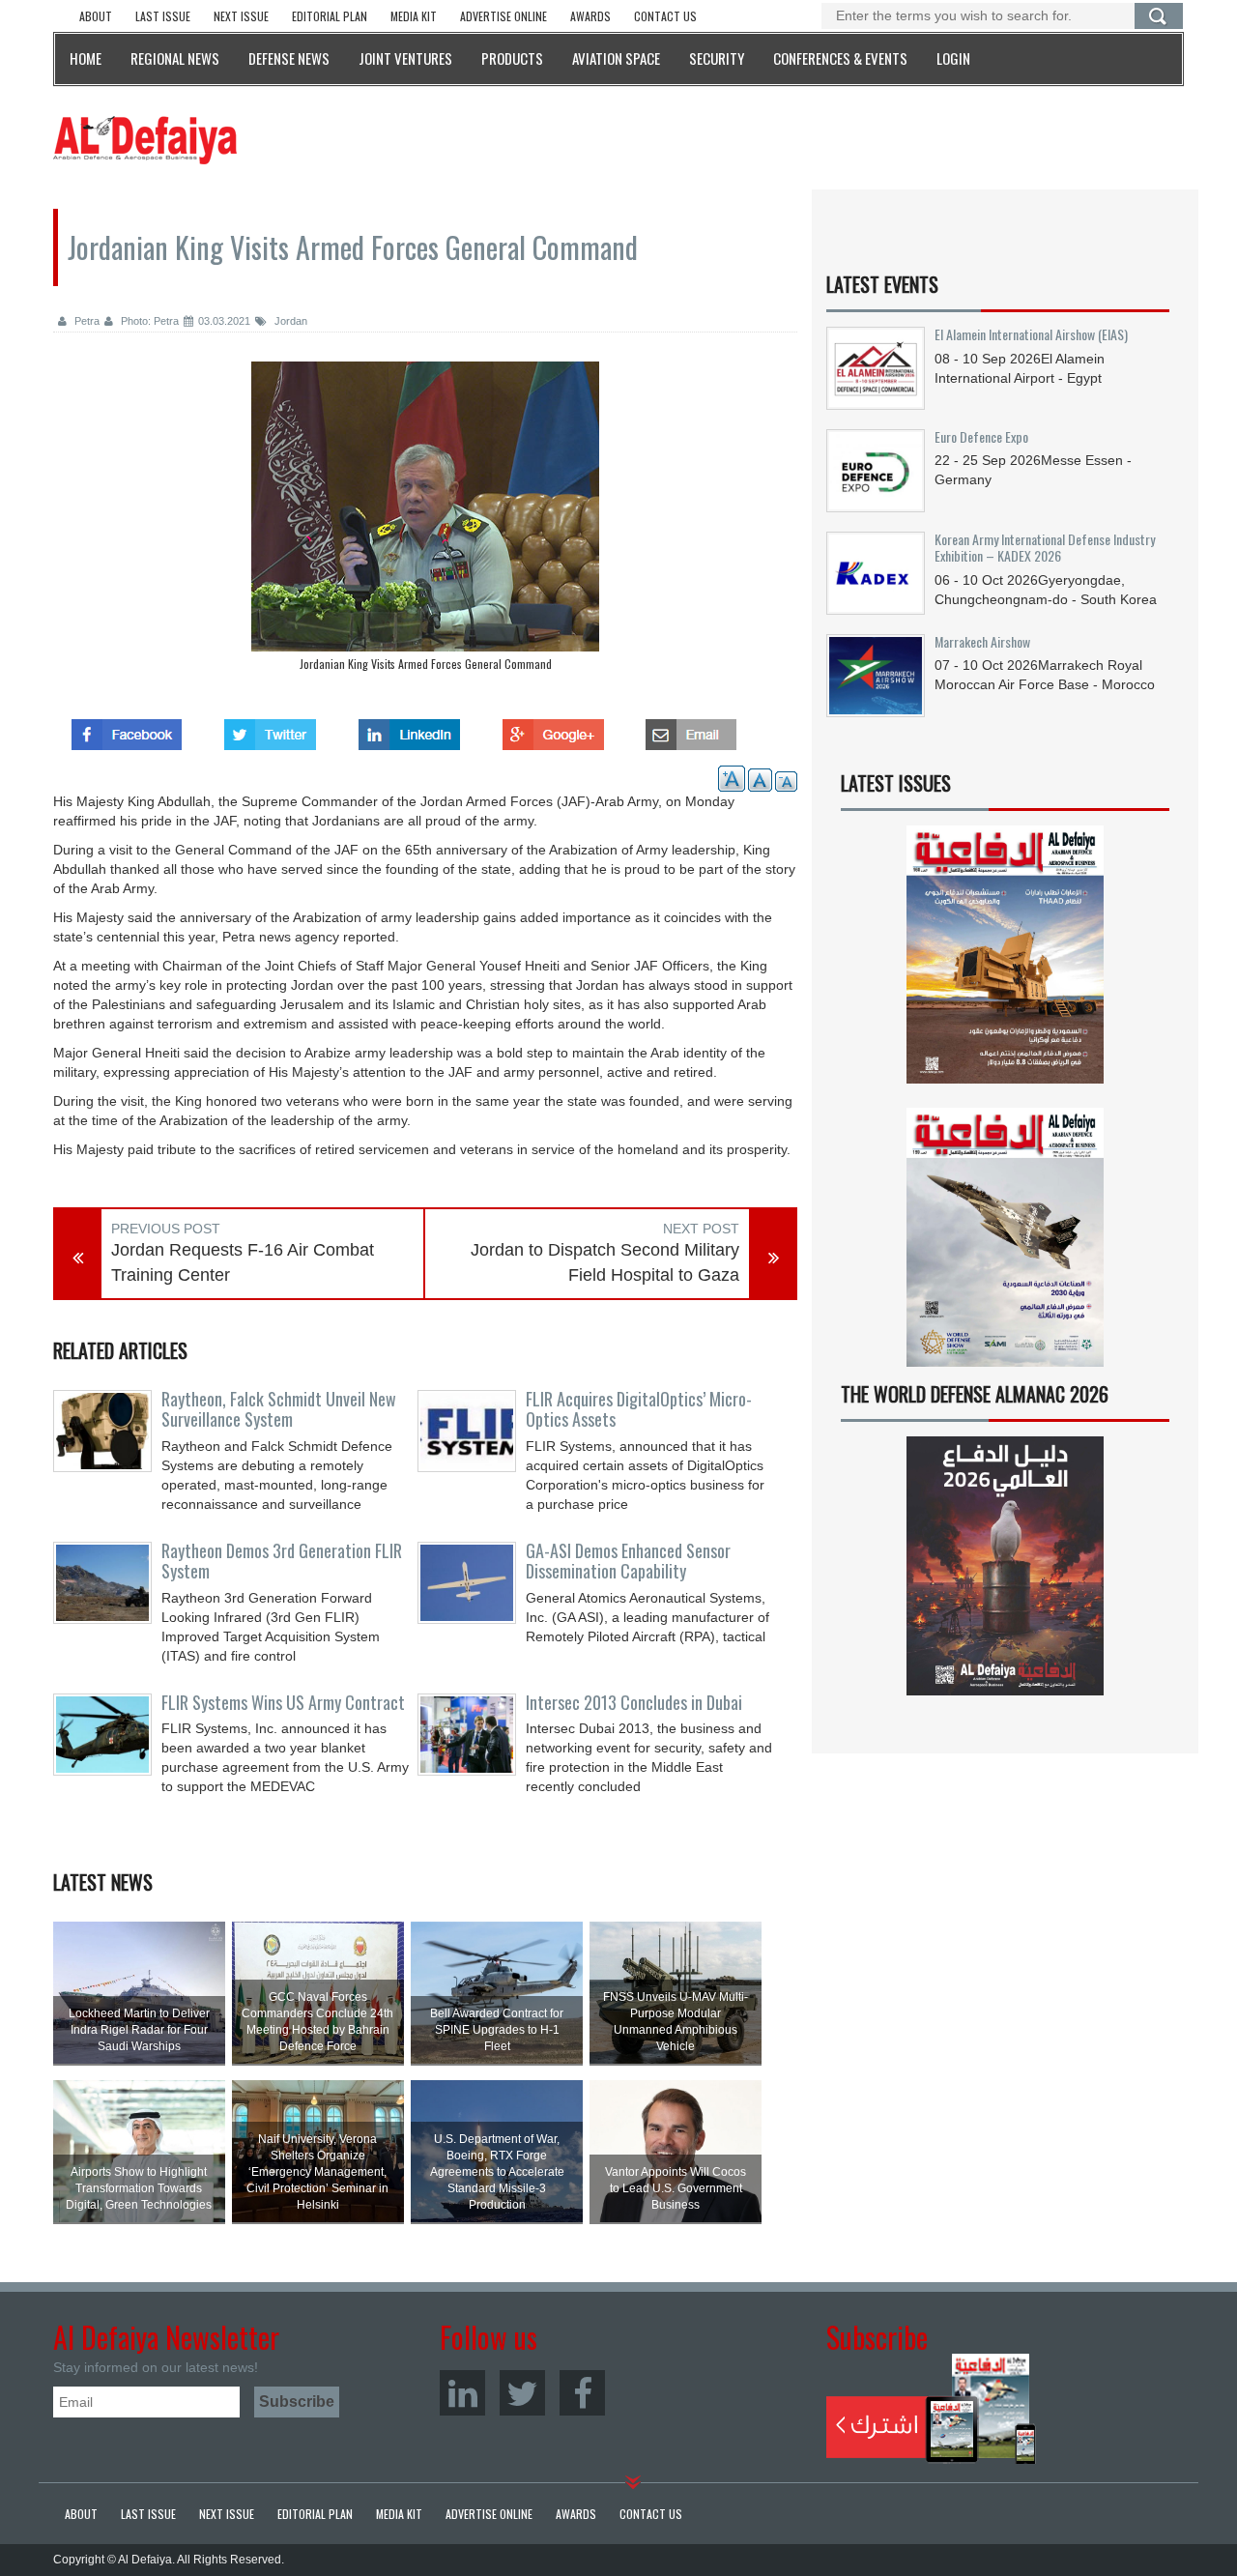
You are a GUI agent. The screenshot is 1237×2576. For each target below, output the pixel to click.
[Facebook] (582, 2393)
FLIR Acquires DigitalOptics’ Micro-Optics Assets (639, 1409)
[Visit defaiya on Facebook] (127, 729)
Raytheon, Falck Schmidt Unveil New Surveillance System (279, 1409)
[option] (425, 521)
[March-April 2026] (1005, 962)
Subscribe (931, 2409)
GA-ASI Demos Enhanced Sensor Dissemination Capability (628, 1561)
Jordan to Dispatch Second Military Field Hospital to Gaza (605, 1262)
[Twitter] (522, 2393)
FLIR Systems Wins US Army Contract (283, 1702)
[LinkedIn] (462, 2393)
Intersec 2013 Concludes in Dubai (634, 1702)
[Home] (145, 139)
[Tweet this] (270, 729)
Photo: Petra (148, 321)
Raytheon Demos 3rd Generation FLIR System (282, 1561)
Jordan (289, 321)
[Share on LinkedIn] (409, 729)
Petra (86, 321)
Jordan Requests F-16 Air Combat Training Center (243, 1262)
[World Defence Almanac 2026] (1005, 1566)
